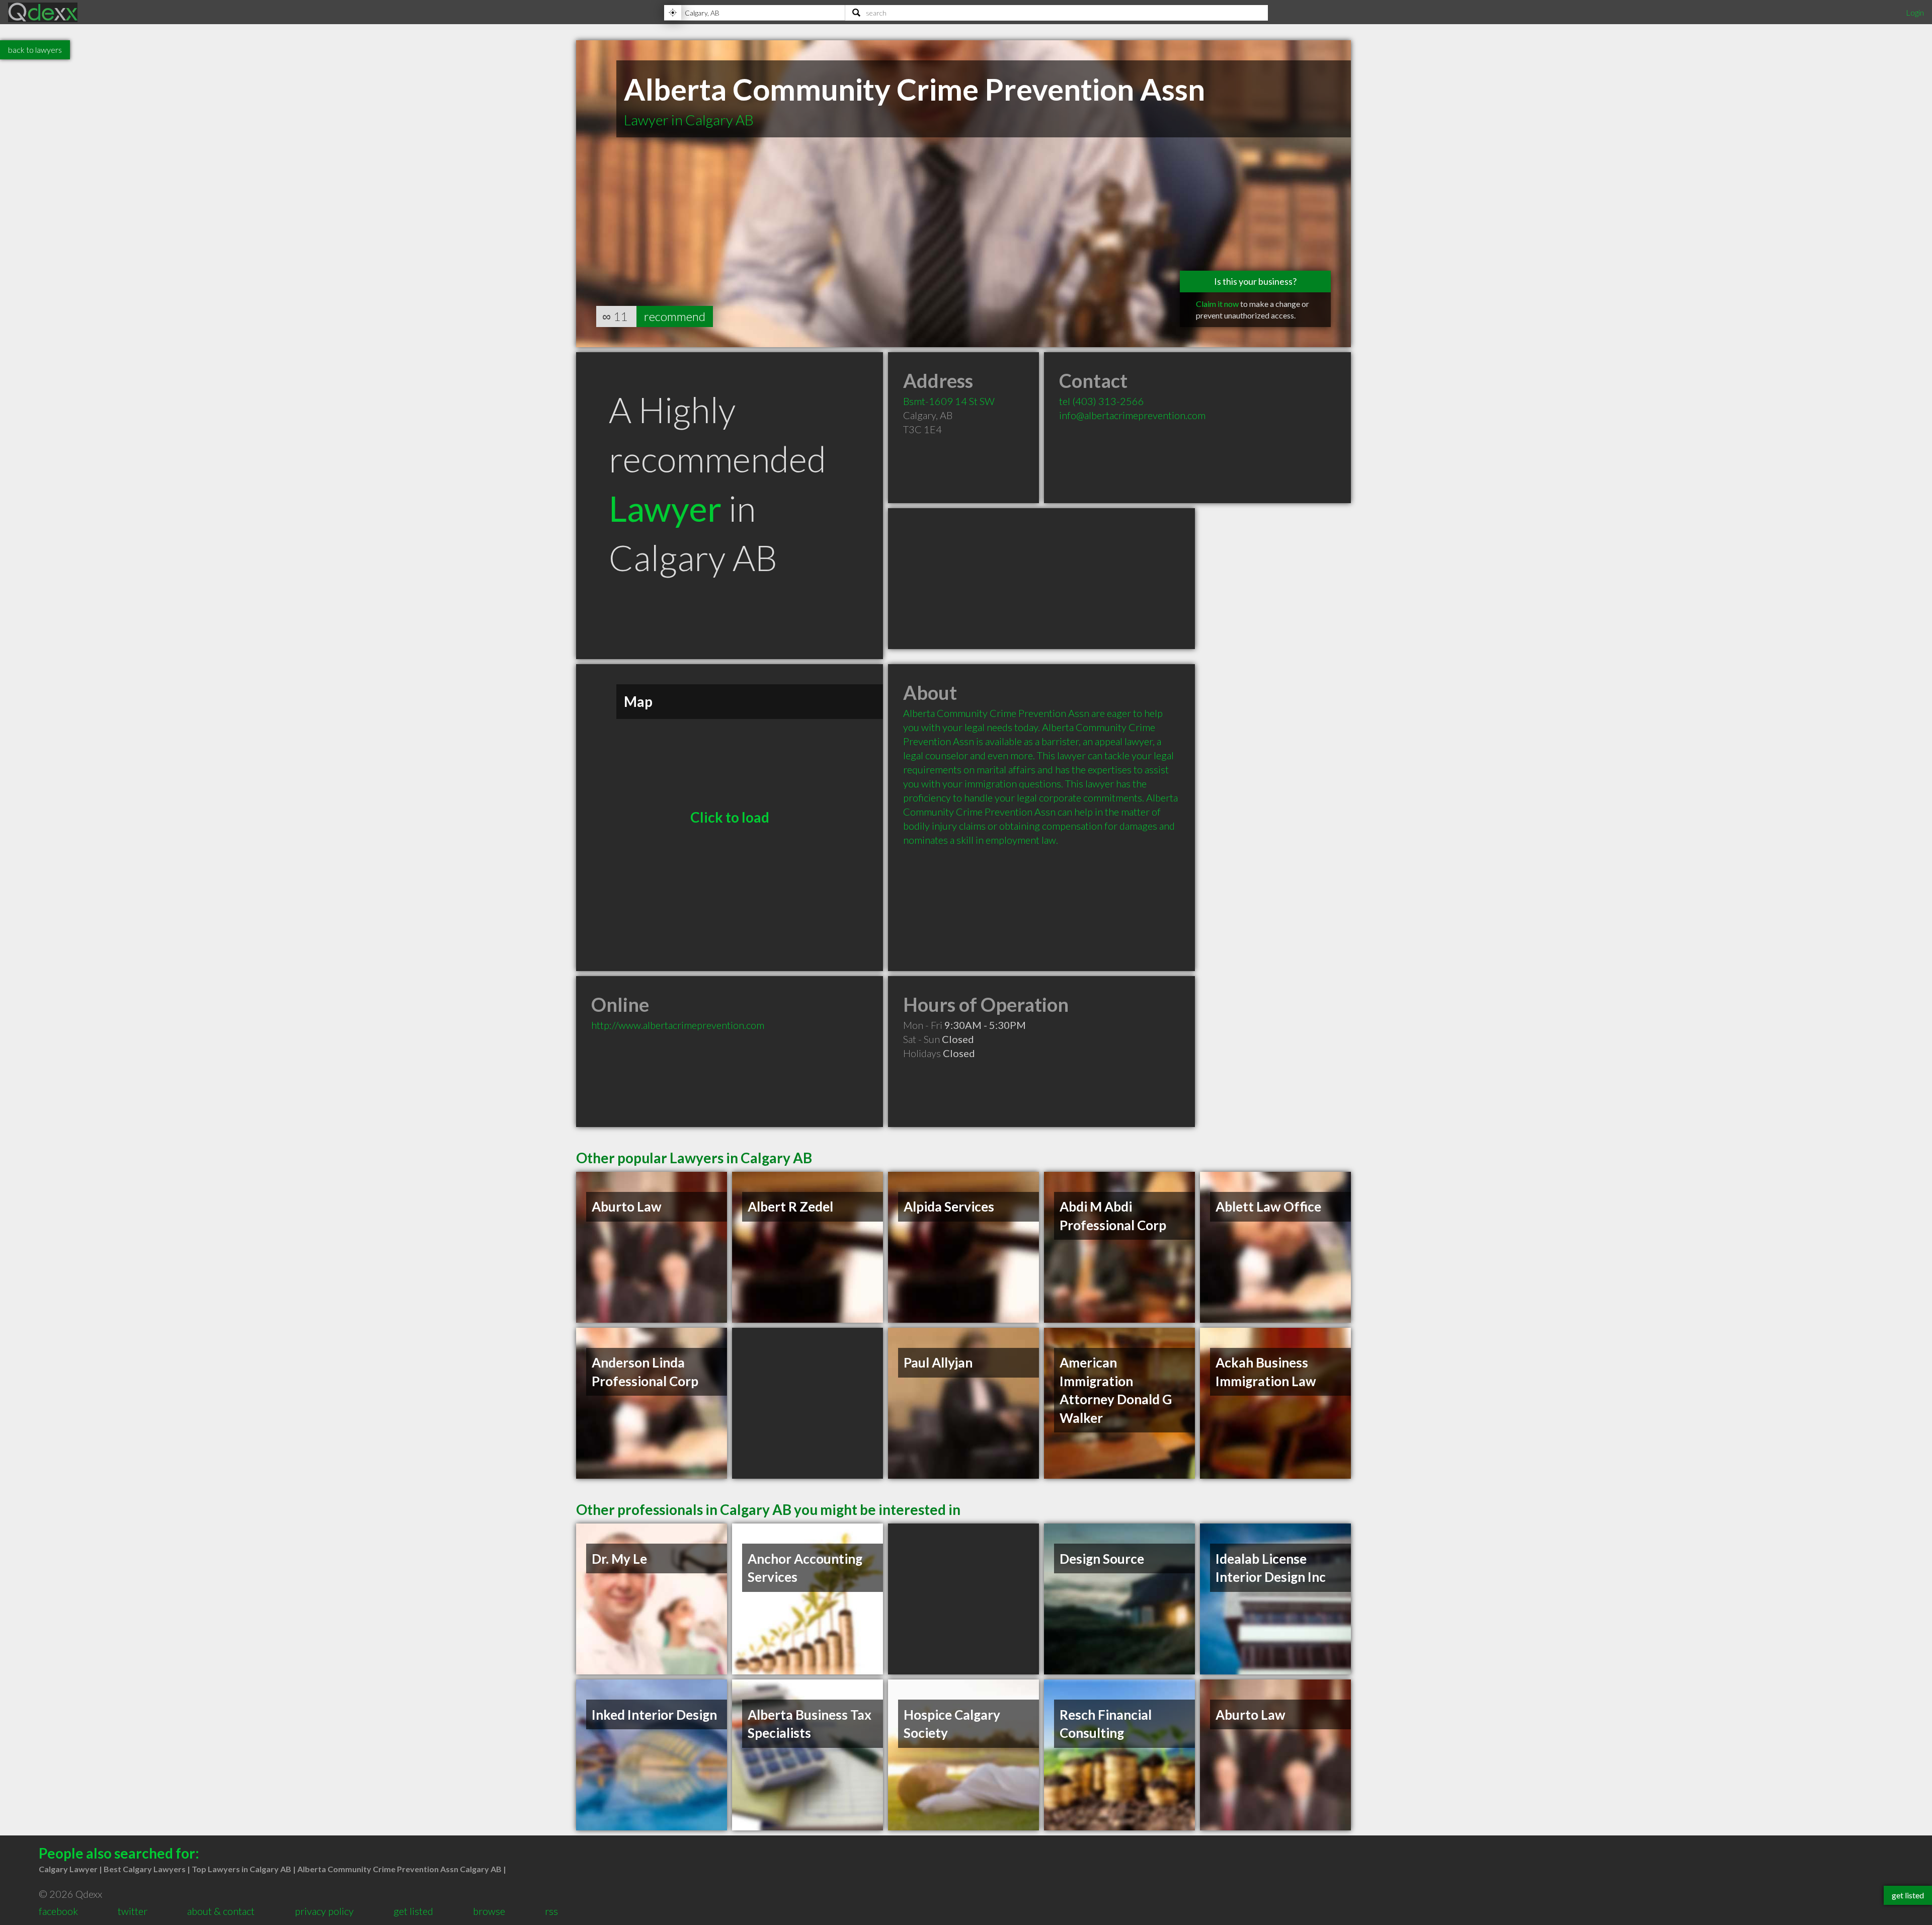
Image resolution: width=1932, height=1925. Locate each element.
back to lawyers (35, 50)
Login (1915, 12)
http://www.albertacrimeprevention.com (678, 1025)
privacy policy (324, 1911)
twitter (133, 1911)
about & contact (221, 1911)
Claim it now (1217, 304)
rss (551, 1911)
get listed (413, 1911)
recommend (675, 316)
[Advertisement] (1041, 579)
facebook (58, 1911)
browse (489, 1911)
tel (1102, 401)
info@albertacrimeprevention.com (1132, 415)
